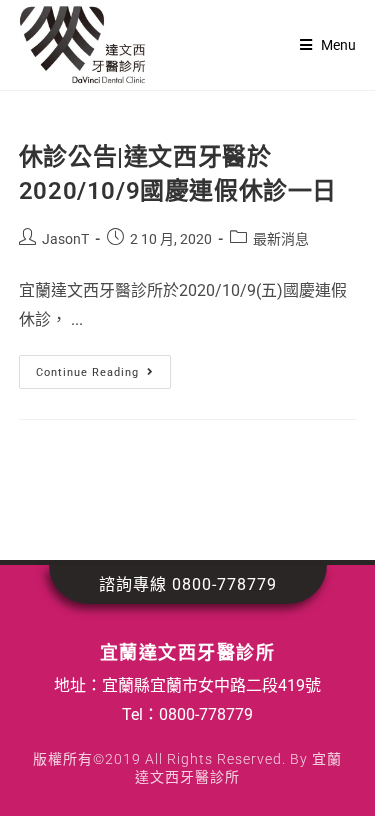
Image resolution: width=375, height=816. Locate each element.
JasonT (65, 239)
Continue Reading (103, 367)
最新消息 (281, 239)
